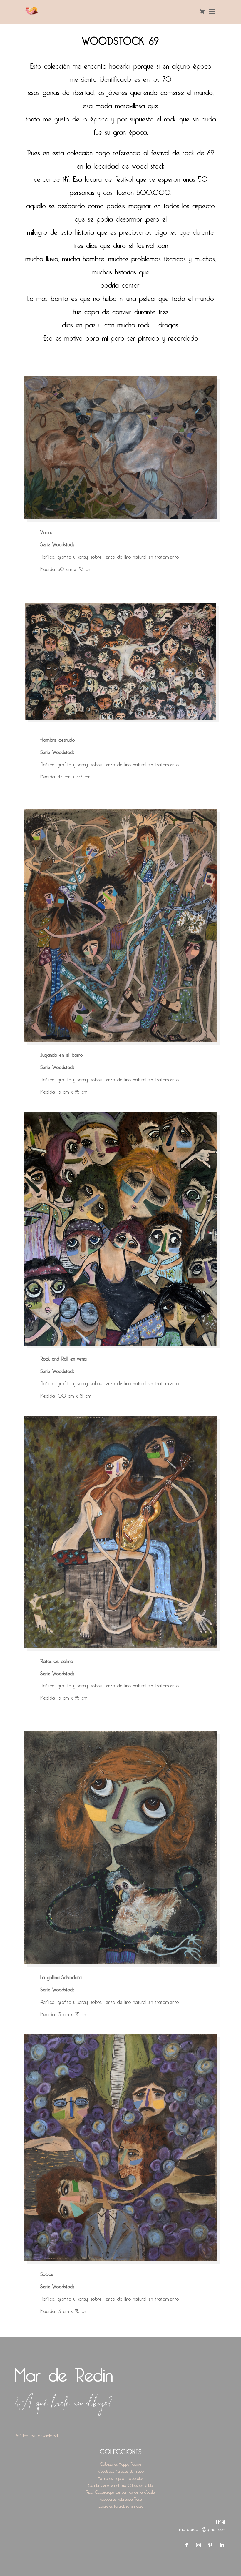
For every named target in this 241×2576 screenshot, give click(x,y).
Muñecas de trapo (130, 2470)
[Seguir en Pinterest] (210, 2545)
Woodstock (106, 2470)
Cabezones (109, 2463)
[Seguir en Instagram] (198, 2545)
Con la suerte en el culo (107, 2484)
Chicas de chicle (140, 2484)
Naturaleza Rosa (130, 2498)
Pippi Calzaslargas (100, 2491)
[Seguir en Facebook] (187, 2545)
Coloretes (105, 2505)
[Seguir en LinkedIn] (222, 2545)
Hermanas (105, 2477)
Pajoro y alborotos (129, 2477)
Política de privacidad (36, 2435)
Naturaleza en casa (129, 2505)
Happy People (130, 2463)
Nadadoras (108, 2498)
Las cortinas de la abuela (135, 2491)
